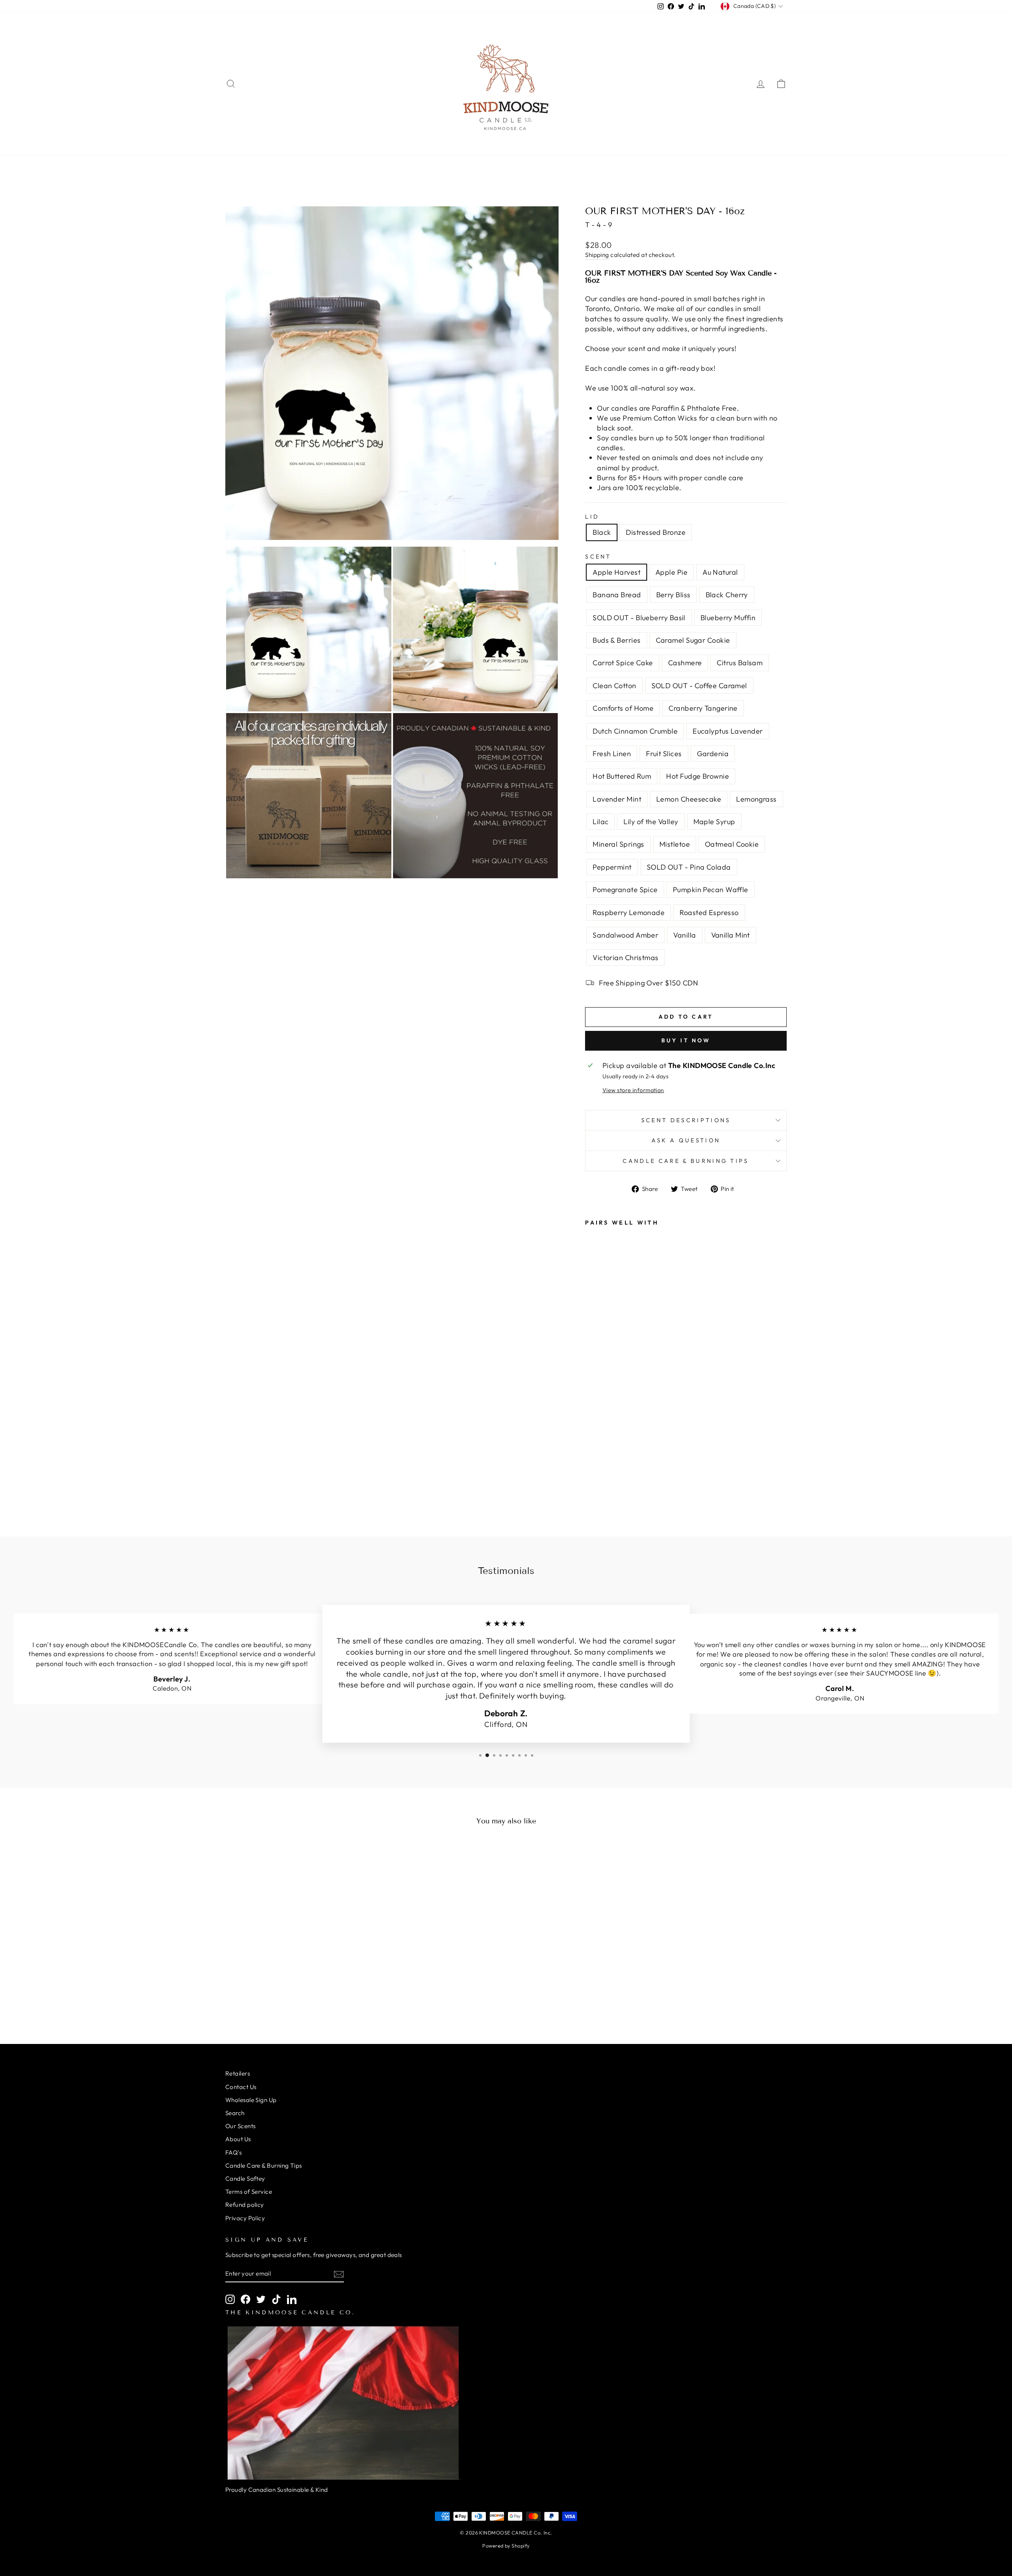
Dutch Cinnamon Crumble (635, 731)
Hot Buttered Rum (622, 776)
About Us (238, 2139)
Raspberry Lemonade (629, 912)
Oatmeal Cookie (732, 844)
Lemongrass (756, 799)
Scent (598, 557)
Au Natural (720, 572)
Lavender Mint (617, 799)
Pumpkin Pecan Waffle (711, 890)
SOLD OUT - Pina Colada (689, 867)
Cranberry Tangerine (703, 708)
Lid (592, 517)
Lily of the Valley (651, 822)
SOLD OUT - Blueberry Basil (639, 618)
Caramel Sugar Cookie (693, 640)
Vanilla (684, 935)
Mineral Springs (618, 844)
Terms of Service (249, 2192)
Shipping (597, 255)
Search (235, 2113)
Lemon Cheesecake (689, 799)
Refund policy (245, 2205)
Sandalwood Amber (625, 935)
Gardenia (713, 754)
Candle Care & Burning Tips (686, 1161)
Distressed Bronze (656, 532)
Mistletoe (675, 844)
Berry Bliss (673, 595)
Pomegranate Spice (625, 890)
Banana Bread (617, 595)
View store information (633, 1090)
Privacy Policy (245, 2218)
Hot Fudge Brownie (698, 776)
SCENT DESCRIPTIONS (686, 1120)
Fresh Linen (612, 754)
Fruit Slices (664, 754)
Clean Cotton (614, 686)
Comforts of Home (623, 708)
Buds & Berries (616, 640)
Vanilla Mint (731, 935)
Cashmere (685, 663)
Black (602, 532)
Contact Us (241, 2087)
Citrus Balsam (740, 663)
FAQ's (233, 2152)
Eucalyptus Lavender (728, 731)
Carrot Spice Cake (623, 663)
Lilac (600, 822)
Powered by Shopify (506, 2546)
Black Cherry (727, 595)
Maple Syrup (714, 822)
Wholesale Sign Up (251, 2100)
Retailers (238, 2073)
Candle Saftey (245, 2179)
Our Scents (241, 2126)
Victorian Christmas (626, 958)
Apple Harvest (616, 572)
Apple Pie (671, 572)
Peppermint (612, 867)
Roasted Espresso (709, 912)
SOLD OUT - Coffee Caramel (699, 686)
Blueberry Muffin (728, 618)
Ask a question (686, 1140)
